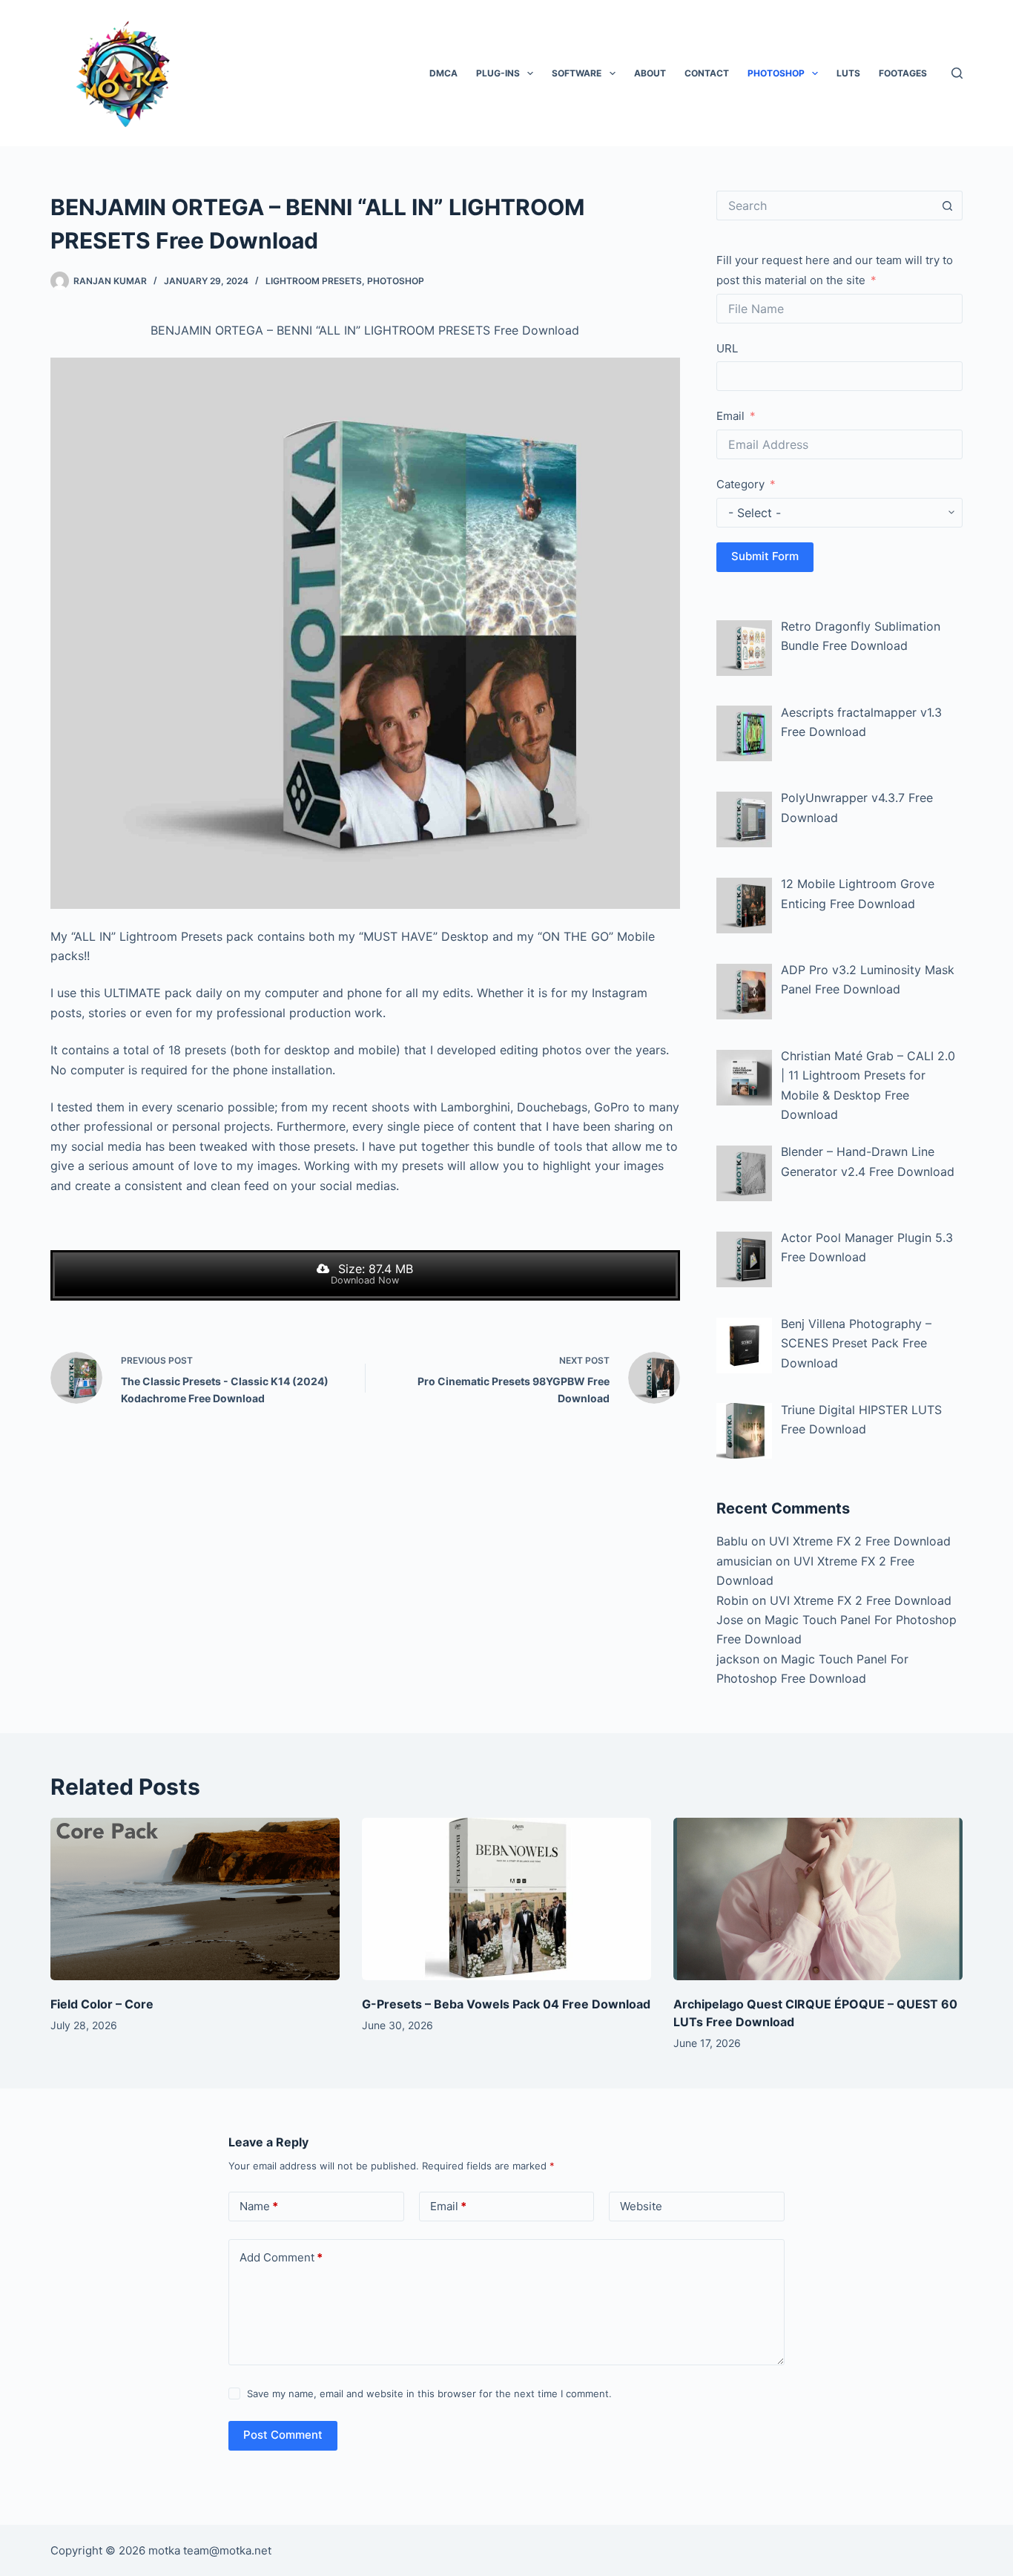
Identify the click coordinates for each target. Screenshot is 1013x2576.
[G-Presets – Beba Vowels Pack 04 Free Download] (506, 1899)
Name (259, 2206)
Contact (707, 73)
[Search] (957, 73)
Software (577, 73)
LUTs (848, 73)
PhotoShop (776, 73)
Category (740, 484)
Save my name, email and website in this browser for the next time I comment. (429, 2393)
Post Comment (283, 2435)
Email (730, 416)
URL (727, 348)
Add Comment (281, 2257)
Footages (903, 73)
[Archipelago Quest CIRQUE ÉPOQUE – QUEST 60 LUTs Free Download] (818, 1899)
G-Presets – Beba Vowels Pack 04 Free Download (506, 2004)
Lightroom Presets (314, 281)
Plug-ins (498, 73)
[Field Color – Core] (195, 1899)
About (650, 73)
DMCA (443, 73)
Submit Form (765, 556)
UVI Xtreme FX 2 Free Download (860, 1541)
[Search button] (948, 206)
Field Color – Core (102, 2004)
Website (641, 2206)
